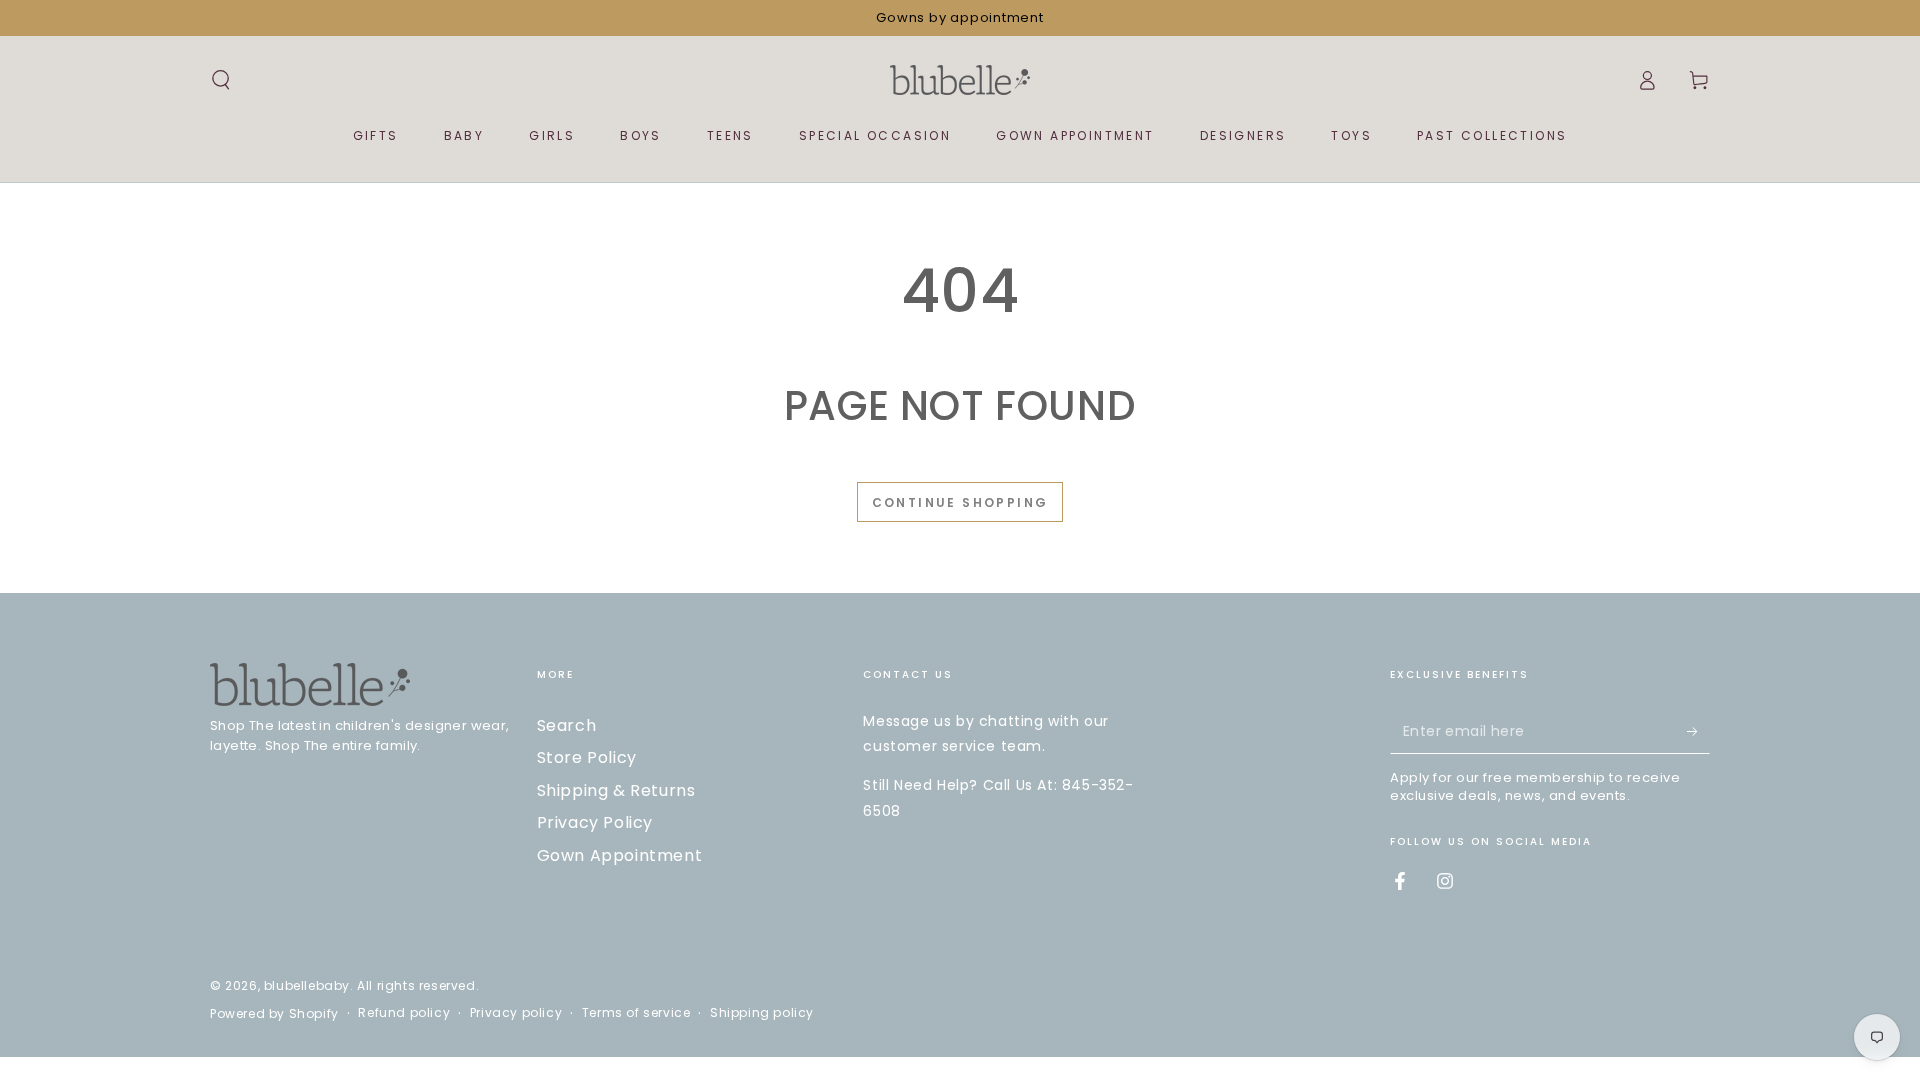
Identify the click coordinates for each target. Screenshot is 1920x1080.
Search (567, 725)
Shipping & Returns (616, 790)
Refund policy (404, 1013)
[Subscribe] (1698, 731)
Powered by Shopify (274, 1014)
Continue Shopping (960, 502)
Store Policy (587, 757)
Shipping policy (762, 1013)
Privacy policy (516, 1013)
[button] (221, 80)
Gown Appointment (620, 855)
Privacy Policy (595, 822)
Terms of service (636, 1013)
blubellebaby (307, 985)
